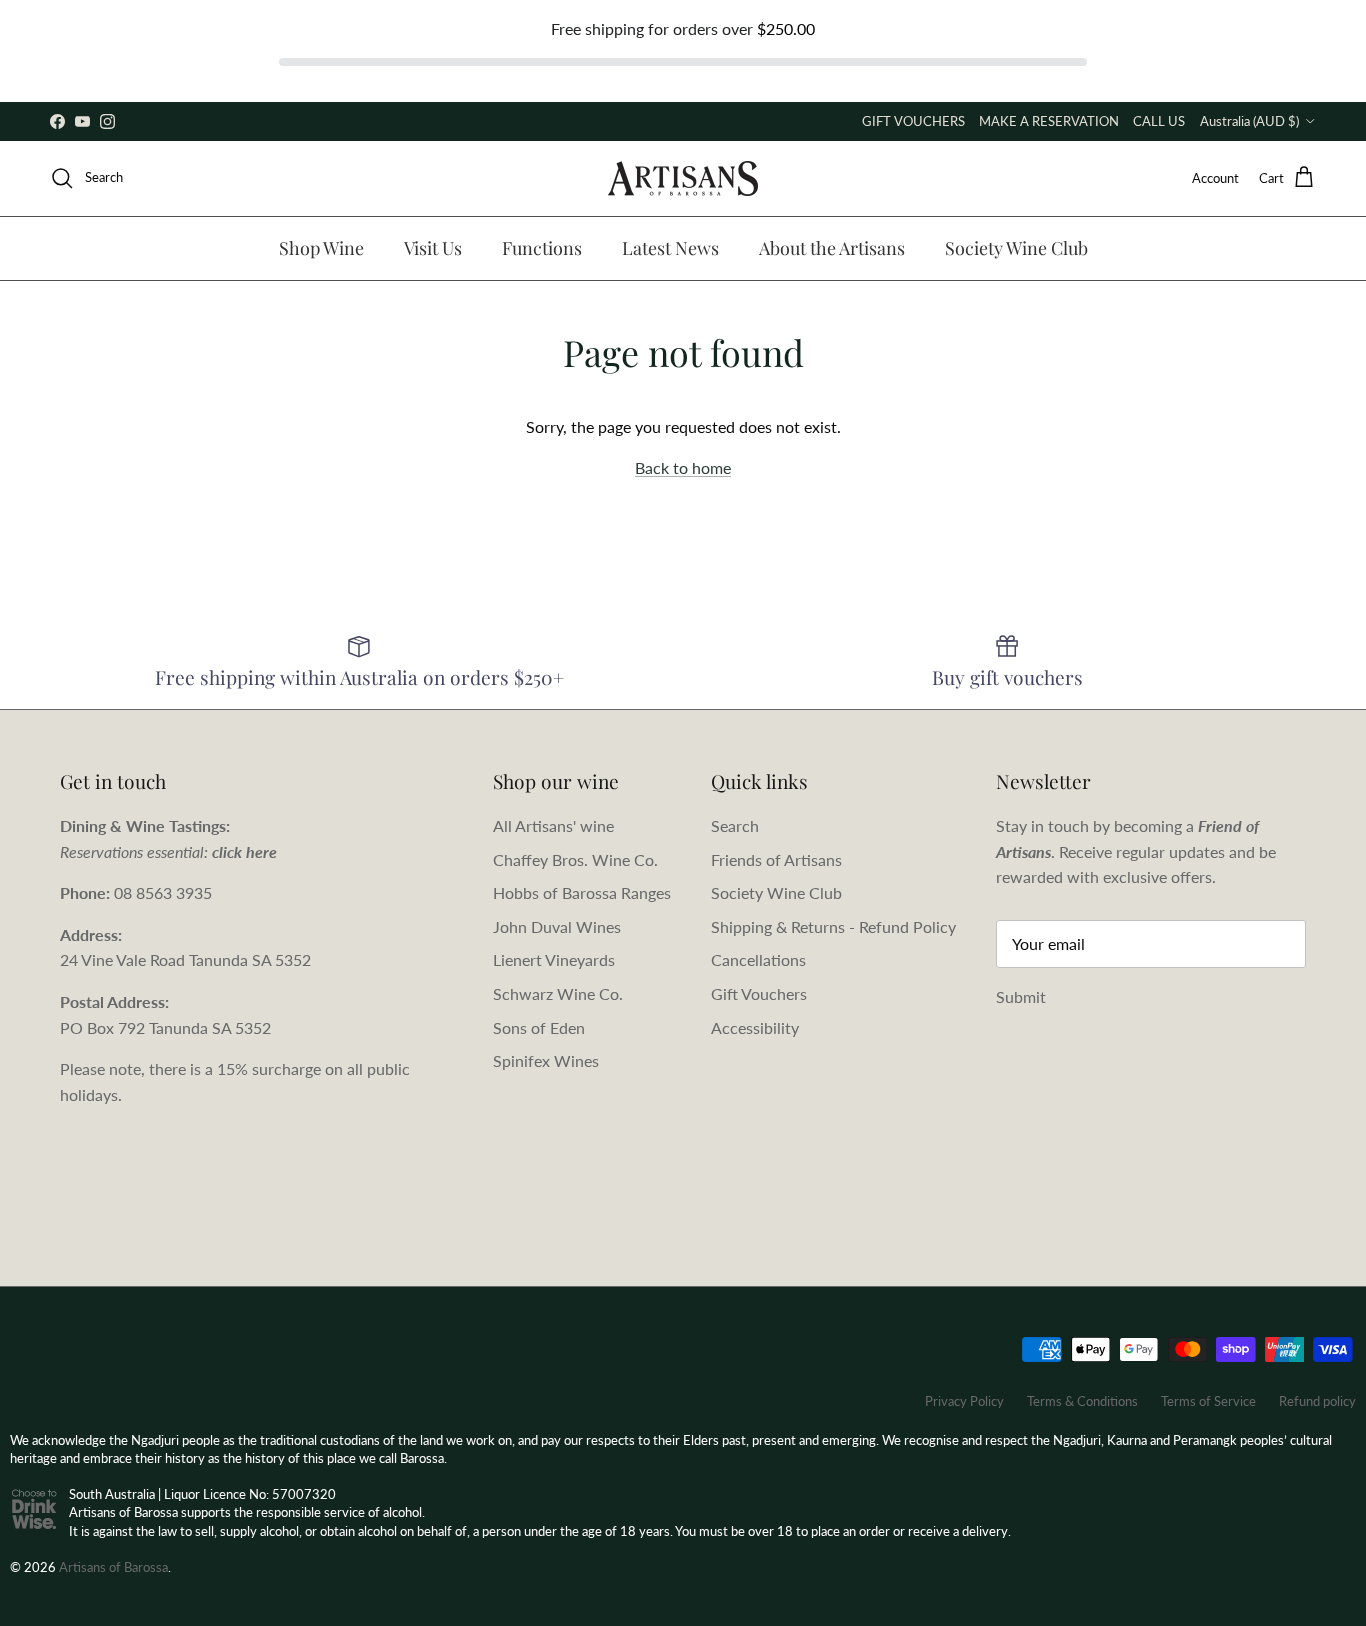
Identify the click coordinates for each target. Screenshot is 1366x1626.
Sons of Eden (539, 1027)
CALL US (1159, 121)
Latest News (670, 248)
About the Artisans (832, 248)
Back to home (683, 467)
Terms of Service (1208, 1401)
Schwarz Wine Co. (558, 993)
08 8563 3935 (163, 892)
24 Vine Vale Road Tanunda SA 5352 (185, 959)
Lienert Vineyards (554, 959)
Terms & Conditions (1082, 1401)
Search (735, 825)
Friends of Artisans (776, 859)
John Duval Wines (557, 926)
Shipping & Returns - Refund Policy (833, 926)
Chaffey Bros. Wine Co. (575, 859)
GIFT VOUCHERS (913, 121)
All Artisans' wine (553, 825)
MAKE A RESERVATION (1049, 121)
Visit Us (433, 248)
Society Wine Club (1016, 248)
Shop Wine (321, 248)
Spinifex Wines (546, 1060)
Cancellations (758, 959)
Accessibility (755, 1027)
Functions (542, 248)
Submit (1021, 996)
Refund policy (1317, 1401)
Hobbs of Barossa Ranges (582, 892)
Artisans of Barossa (113, 1567)
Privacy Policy (964, 1401)
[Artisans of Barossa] (683, 178)
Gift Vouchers (759, 993)
